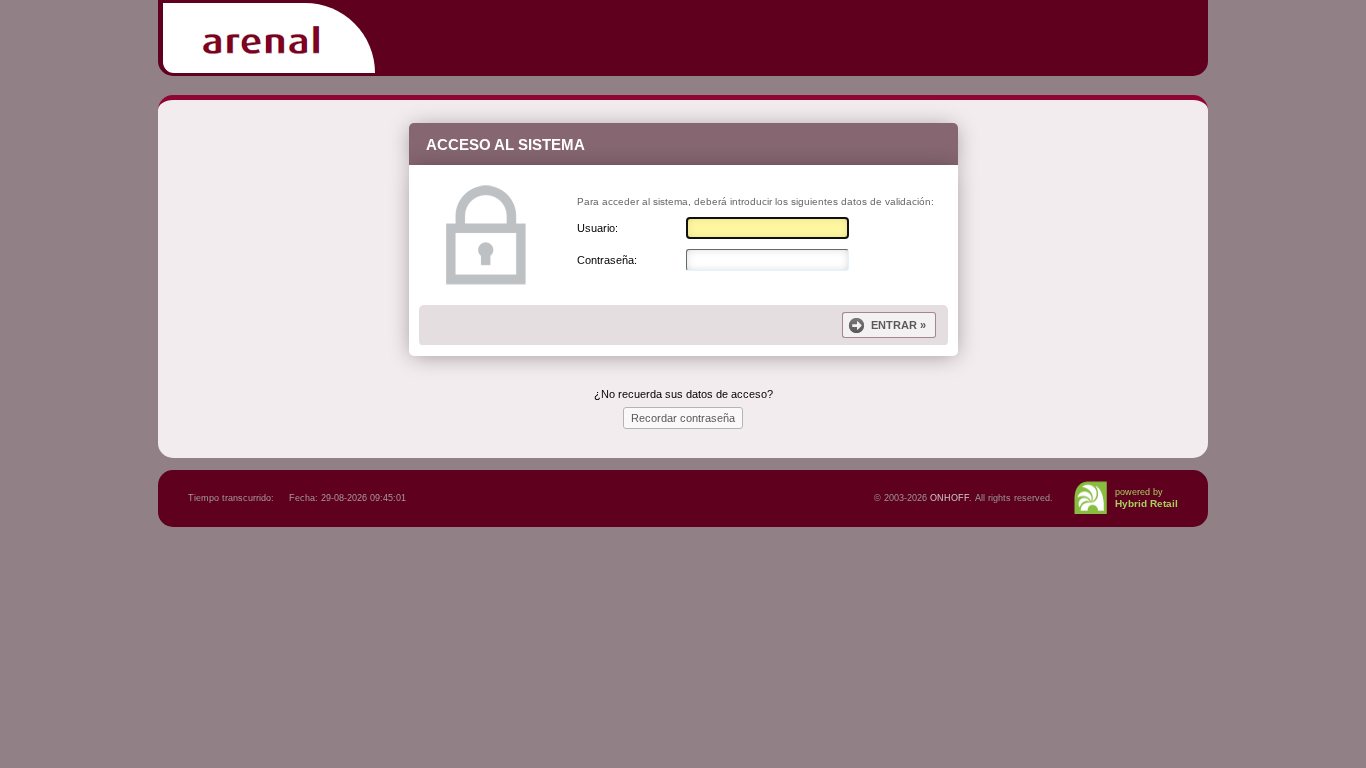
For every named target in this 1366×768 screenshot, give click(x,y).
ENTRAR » (898, 325)
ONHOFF (949, 498)
